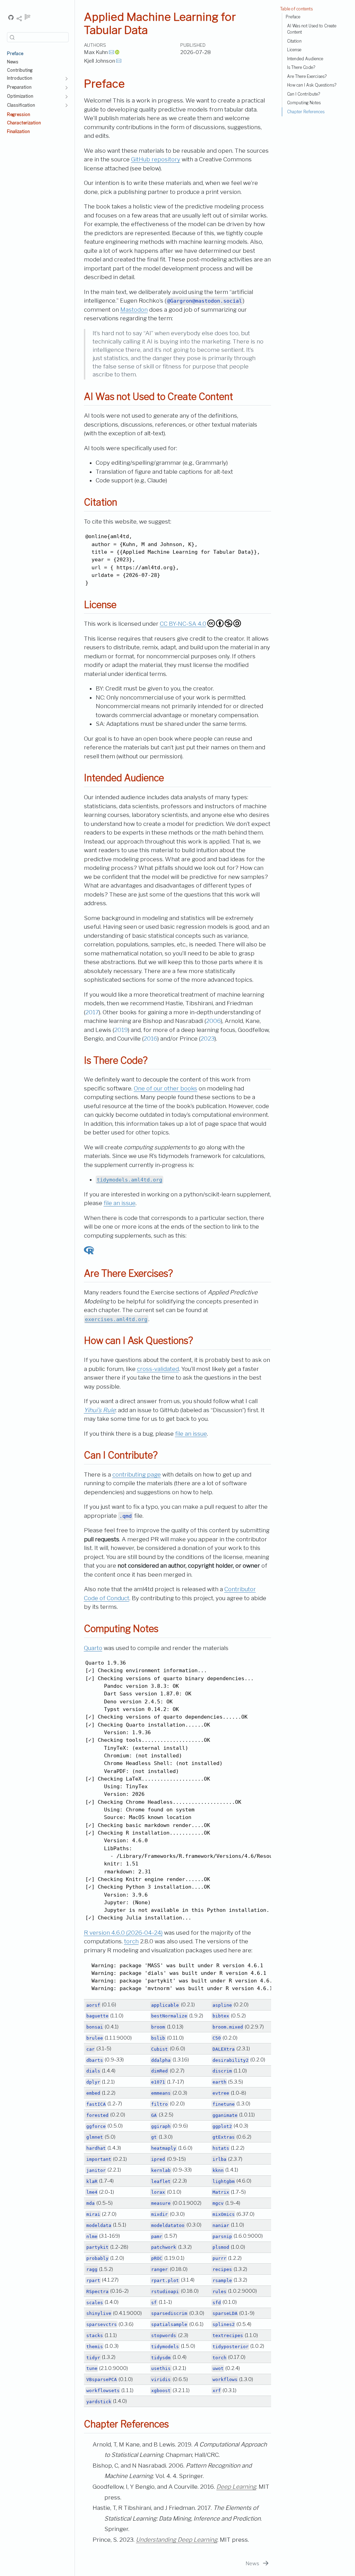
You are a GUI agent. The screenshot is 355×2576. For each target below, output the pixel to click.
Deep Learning (236, 2487)
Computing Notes (304, 103)
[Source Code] (11, 18)
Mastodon (134, 310)
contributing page (137, 1474)
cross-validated (158, 1369)
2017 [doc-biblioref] (92, 1012)
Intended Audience (305, 59)
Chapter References (306, 112)
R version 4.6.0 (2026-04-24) (123, 1933)
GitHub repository (156, 159)
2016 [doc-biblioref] (150, 1039)
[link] (19, 19)
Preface (293, 17)
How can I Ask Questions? (312, 85)
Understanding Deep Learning (177, 2540)
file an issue (120, 1203)
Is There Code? (301, 68)
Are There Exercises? (307, 77)
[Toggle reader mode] (28, 18)
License (294, 50)
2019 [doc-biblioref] (121, 1030)
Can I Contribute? (304, 94)
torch (131, 1941)
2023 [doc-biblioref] (207, 1039)
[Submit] (12, 37)
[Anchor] (239, 396)
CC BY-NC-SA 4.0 (183, 624)
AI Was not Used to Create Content (312, 29)
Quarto (93, 1648)
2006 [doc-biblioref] (213, 1021)
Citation (294, 41)
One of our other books (166, 1088)
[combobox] (38, 37)
